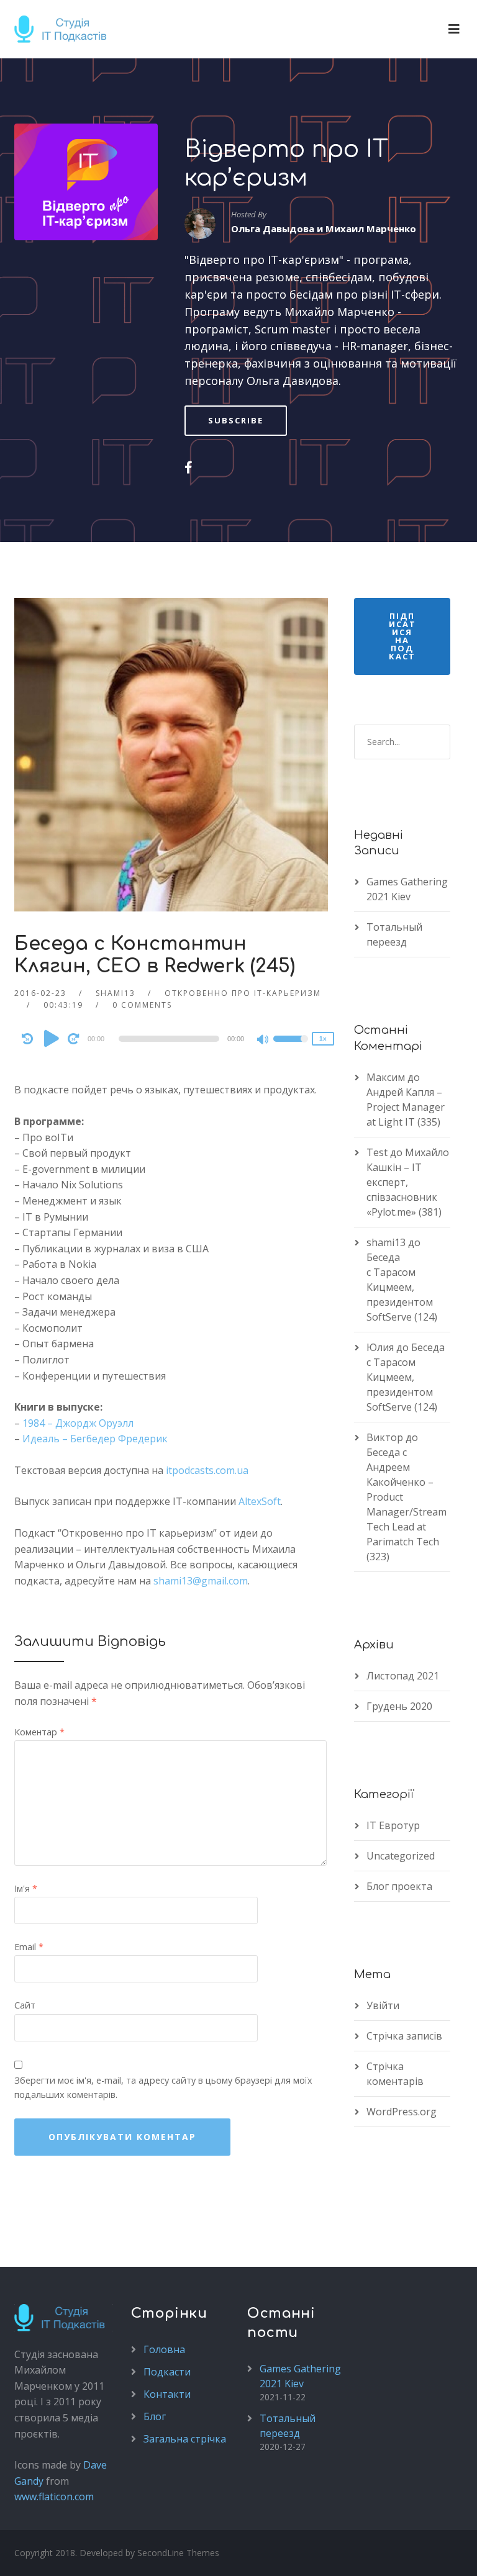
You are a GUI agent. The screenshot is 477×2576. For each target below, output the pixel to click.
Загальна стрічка (185, 2439)
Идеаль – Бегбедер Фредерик (95, 1439)
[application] (171, 1039)
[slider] (291, 1047)
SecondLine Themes (178, 2553)
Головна (164, 2349)
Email (29, 1947)
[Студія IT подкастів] (65, 29)
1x (323, 1038)
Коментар (39, 1732)
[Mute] (263, 1041)
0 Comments (142, 1005)
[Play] (52, 1038)
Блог (155, 2416)
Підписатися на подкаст (402, 636)
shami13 (116, 993)
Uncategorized (401, 1856)
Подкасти (167, 2372)
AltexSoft (260, 1501)
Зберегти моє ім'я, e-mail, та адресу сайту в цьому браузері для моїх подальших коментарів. (163, 2087)
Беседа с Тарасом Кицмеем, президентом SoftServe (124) (402, 1287)
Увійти (383, 2005)
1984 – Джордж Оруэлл (78, 1423)
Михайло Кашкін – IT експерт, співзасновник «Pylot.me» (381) (408, 1182)
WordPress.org (402, 2112)
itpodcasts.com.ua (207, 1470)
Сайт (25, 2005)
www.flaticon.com (54, 2497)
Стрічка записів (404, 2036)
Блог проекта (399, 1886)
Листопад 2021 (403, 1676)
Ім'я (26, 1888)
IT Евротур (393, 1825)
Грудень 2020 (399, 1706)
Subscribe (236, 420)
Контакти (167, 2394)
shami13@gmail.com (201, 1581)
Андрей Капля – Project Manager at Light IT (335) (406, 1107)
